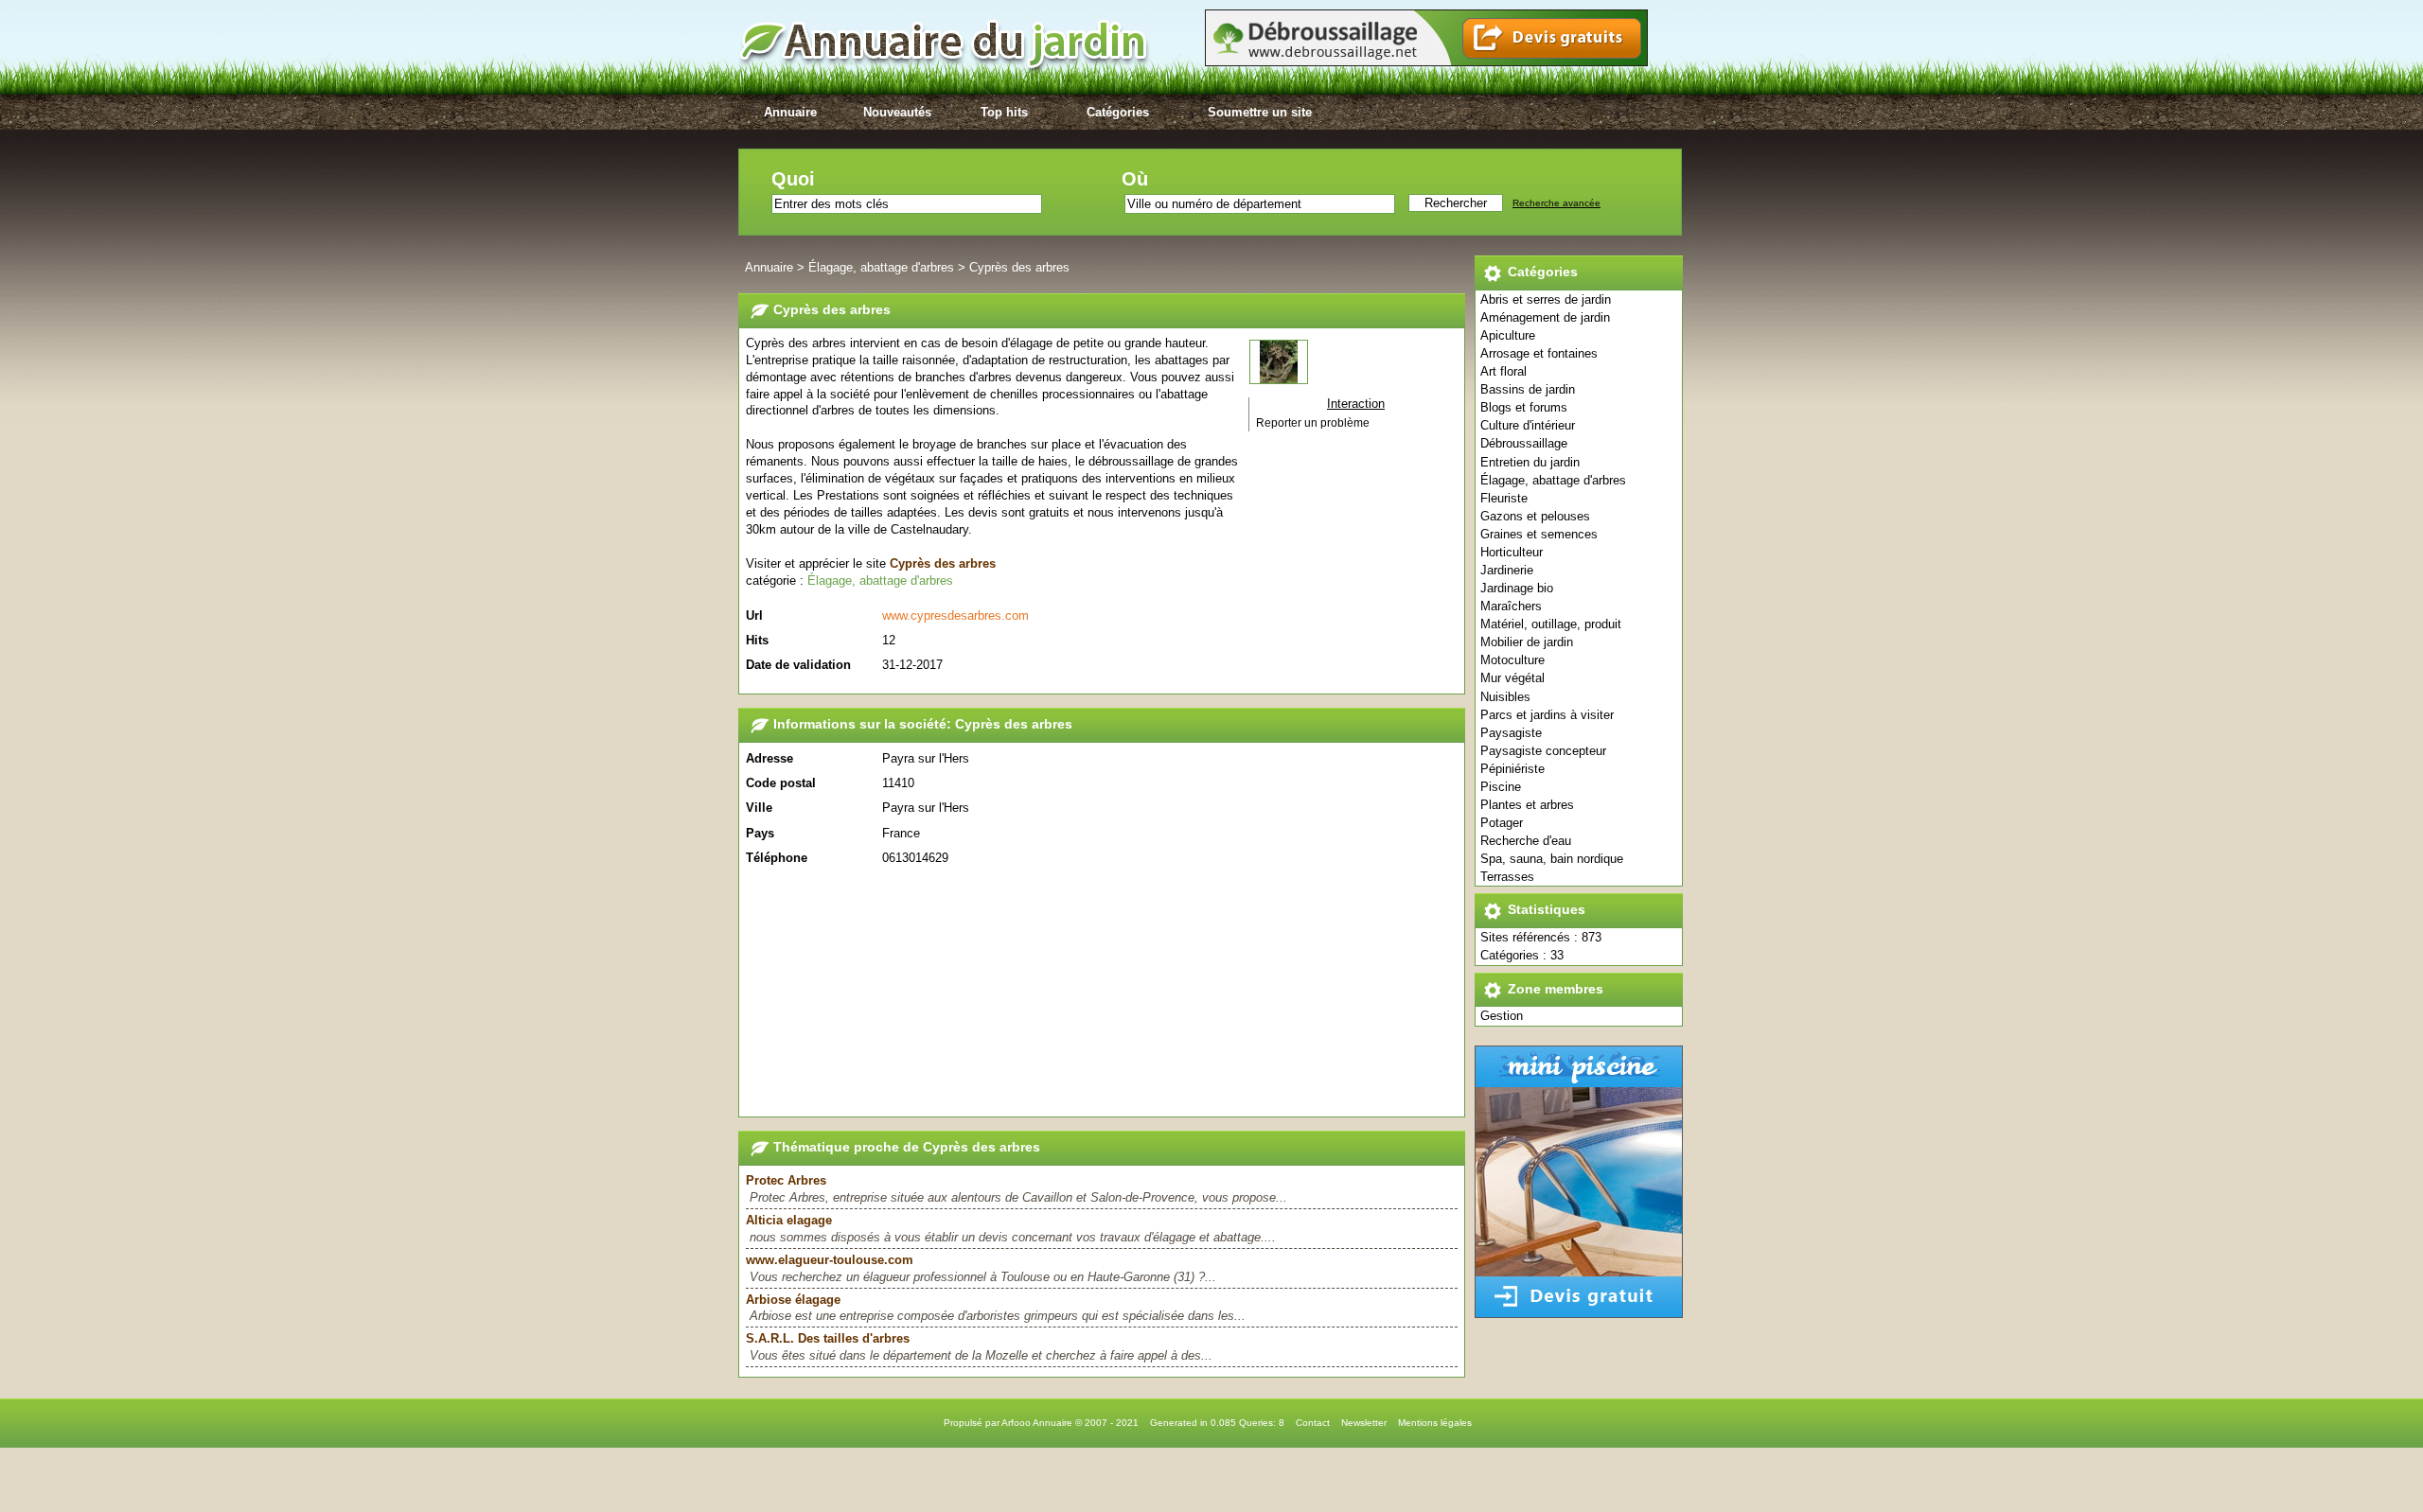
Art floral (1503, 371)
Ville (759, 808)
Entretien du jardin (1530, 462)
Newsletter (1364, 1423)
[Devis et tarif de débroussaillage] (1426, 62)
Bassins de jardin (1528, 389)
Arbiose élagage (793, 1300)
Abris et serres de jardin (1546, 299)
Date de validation (798, 665)
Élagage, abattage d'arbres (1553, 480)
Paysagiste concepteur (1543, 751)
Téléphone (777, 858)
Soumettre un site (1260, 112)
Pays (760, 833)
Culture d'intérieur (1528, 425)
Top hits (1004, 112)
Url (754, 615)
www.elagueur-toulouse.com (830, 1260)
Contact (1313, 1423)
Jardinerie (1507, 570)
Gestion (1502, 1016)
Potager (1502, 823)
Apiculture (1508, 335)
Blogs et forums (1524, 407)
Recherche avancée (1556, 203)
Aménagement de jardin (1545, 317)
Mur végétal (1512, 678)
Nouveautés (897, 112)
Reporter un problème (1313, 423)
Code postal (781, 783)
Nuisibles (1505, 697)
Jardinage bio (1517, 588)
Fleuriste (1504, 498)
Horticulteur (1512, 552)
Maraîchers (1511, 606)
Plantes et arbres (1527, 805)
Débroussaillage (1524, 443)
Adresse (769, 758)
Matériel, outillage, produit (1551, 624)
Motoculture (1512, 660)
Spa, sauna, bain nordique (1552, 859)
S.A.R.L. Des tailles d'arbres (828, 1338)
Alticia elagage (789, 1220)
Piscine (1501, 787)
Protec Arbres (786, 1180)
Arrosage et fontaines (1539, 353)
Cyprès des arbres (1019, 267)
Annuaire (790, 112)
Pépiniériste (1512, 769)
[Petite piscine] (1579, 1314)
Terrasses (1507, 877)
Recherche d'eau (1526, 841)
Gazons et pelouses (1535, 516)
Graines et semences (1539, 534)
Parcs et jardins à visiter (1547, 715)
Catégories (1118, 112)
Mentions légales (1435, 1423)
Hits (757, 640)
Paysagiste (1511, 733)
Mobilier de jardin (1527, 642)
